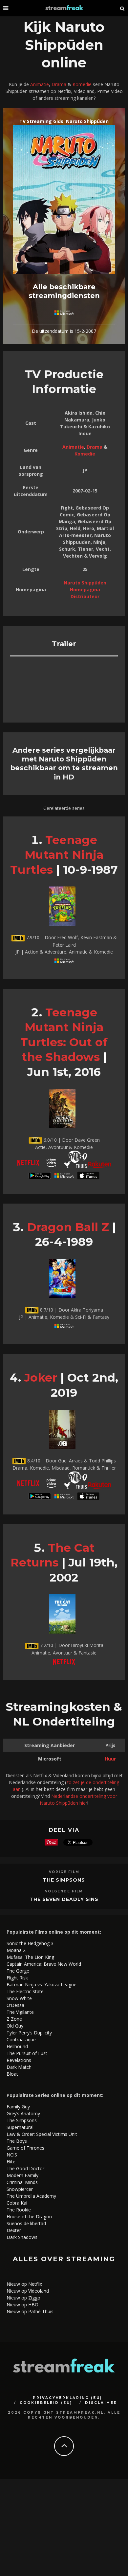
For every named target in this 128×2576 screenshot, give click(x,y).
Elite (11, 2162)
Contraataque (21, 2039)
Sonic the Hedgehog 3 (30, 1943)
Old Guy (15, 2026)
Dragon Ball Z (68, 1227)
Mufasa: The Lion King (30, 1957)
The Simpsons (64, 1880)
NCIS (12, 2155)
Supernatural (20, 2127)
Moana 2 (16, 1950)
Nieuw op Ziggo (23, 2298)
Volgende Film (64, 1891)
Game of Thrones (25, 2148)
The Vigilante (20, 2012)
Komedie (82, 84)
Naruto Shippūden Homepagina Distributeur (85, 590)
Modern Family (22, 2175)
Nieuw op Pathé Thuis (30, 2311)
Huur (110, 1759)
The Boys (17, 2141)
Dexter (14, 2230)
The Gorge (18, 1971)
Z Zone (14, 2019)
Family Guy (18, 2107)
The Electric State (25, 1991)
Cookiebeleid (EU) (46, 2403)
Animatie (40, 84)
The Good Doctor (25, 2168)
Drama (59, 84)
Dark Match (19, 2067)
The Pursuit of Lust (27, 2053)
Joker (41, 1377)
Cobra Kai (17, 2203)
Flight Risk (17, 1978)
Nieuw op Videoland (28, 2291)
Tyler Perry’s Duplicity (29, 2033)
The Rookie (19, 2210)
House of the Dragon (29, 2217)
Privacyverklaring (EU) (67, 2398)
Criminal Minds (22, 2182)
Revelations (19, 2060)
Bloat (12, 2074)
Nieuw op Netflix (24, 2284)
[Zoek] (122, 8)
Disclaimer (101, 2403)
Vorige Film (64, 1872)
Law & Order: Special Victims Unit (42, 2134)
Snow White (19, 1998)
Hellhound (17, 2046)
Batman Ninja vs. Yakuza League (42, 1985)
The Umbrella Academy (31, 2196)
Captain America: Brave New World (44, 1964)
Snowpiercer (20, 2189)
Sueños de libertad (26, 2223)
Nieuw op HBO (22, 2305)
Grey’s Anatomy (23, 2113)
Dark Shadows (22, 2237)
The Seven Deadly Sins (64, 1899)
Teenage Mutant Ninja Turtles (57, 855)
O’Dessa (15, 2005)
